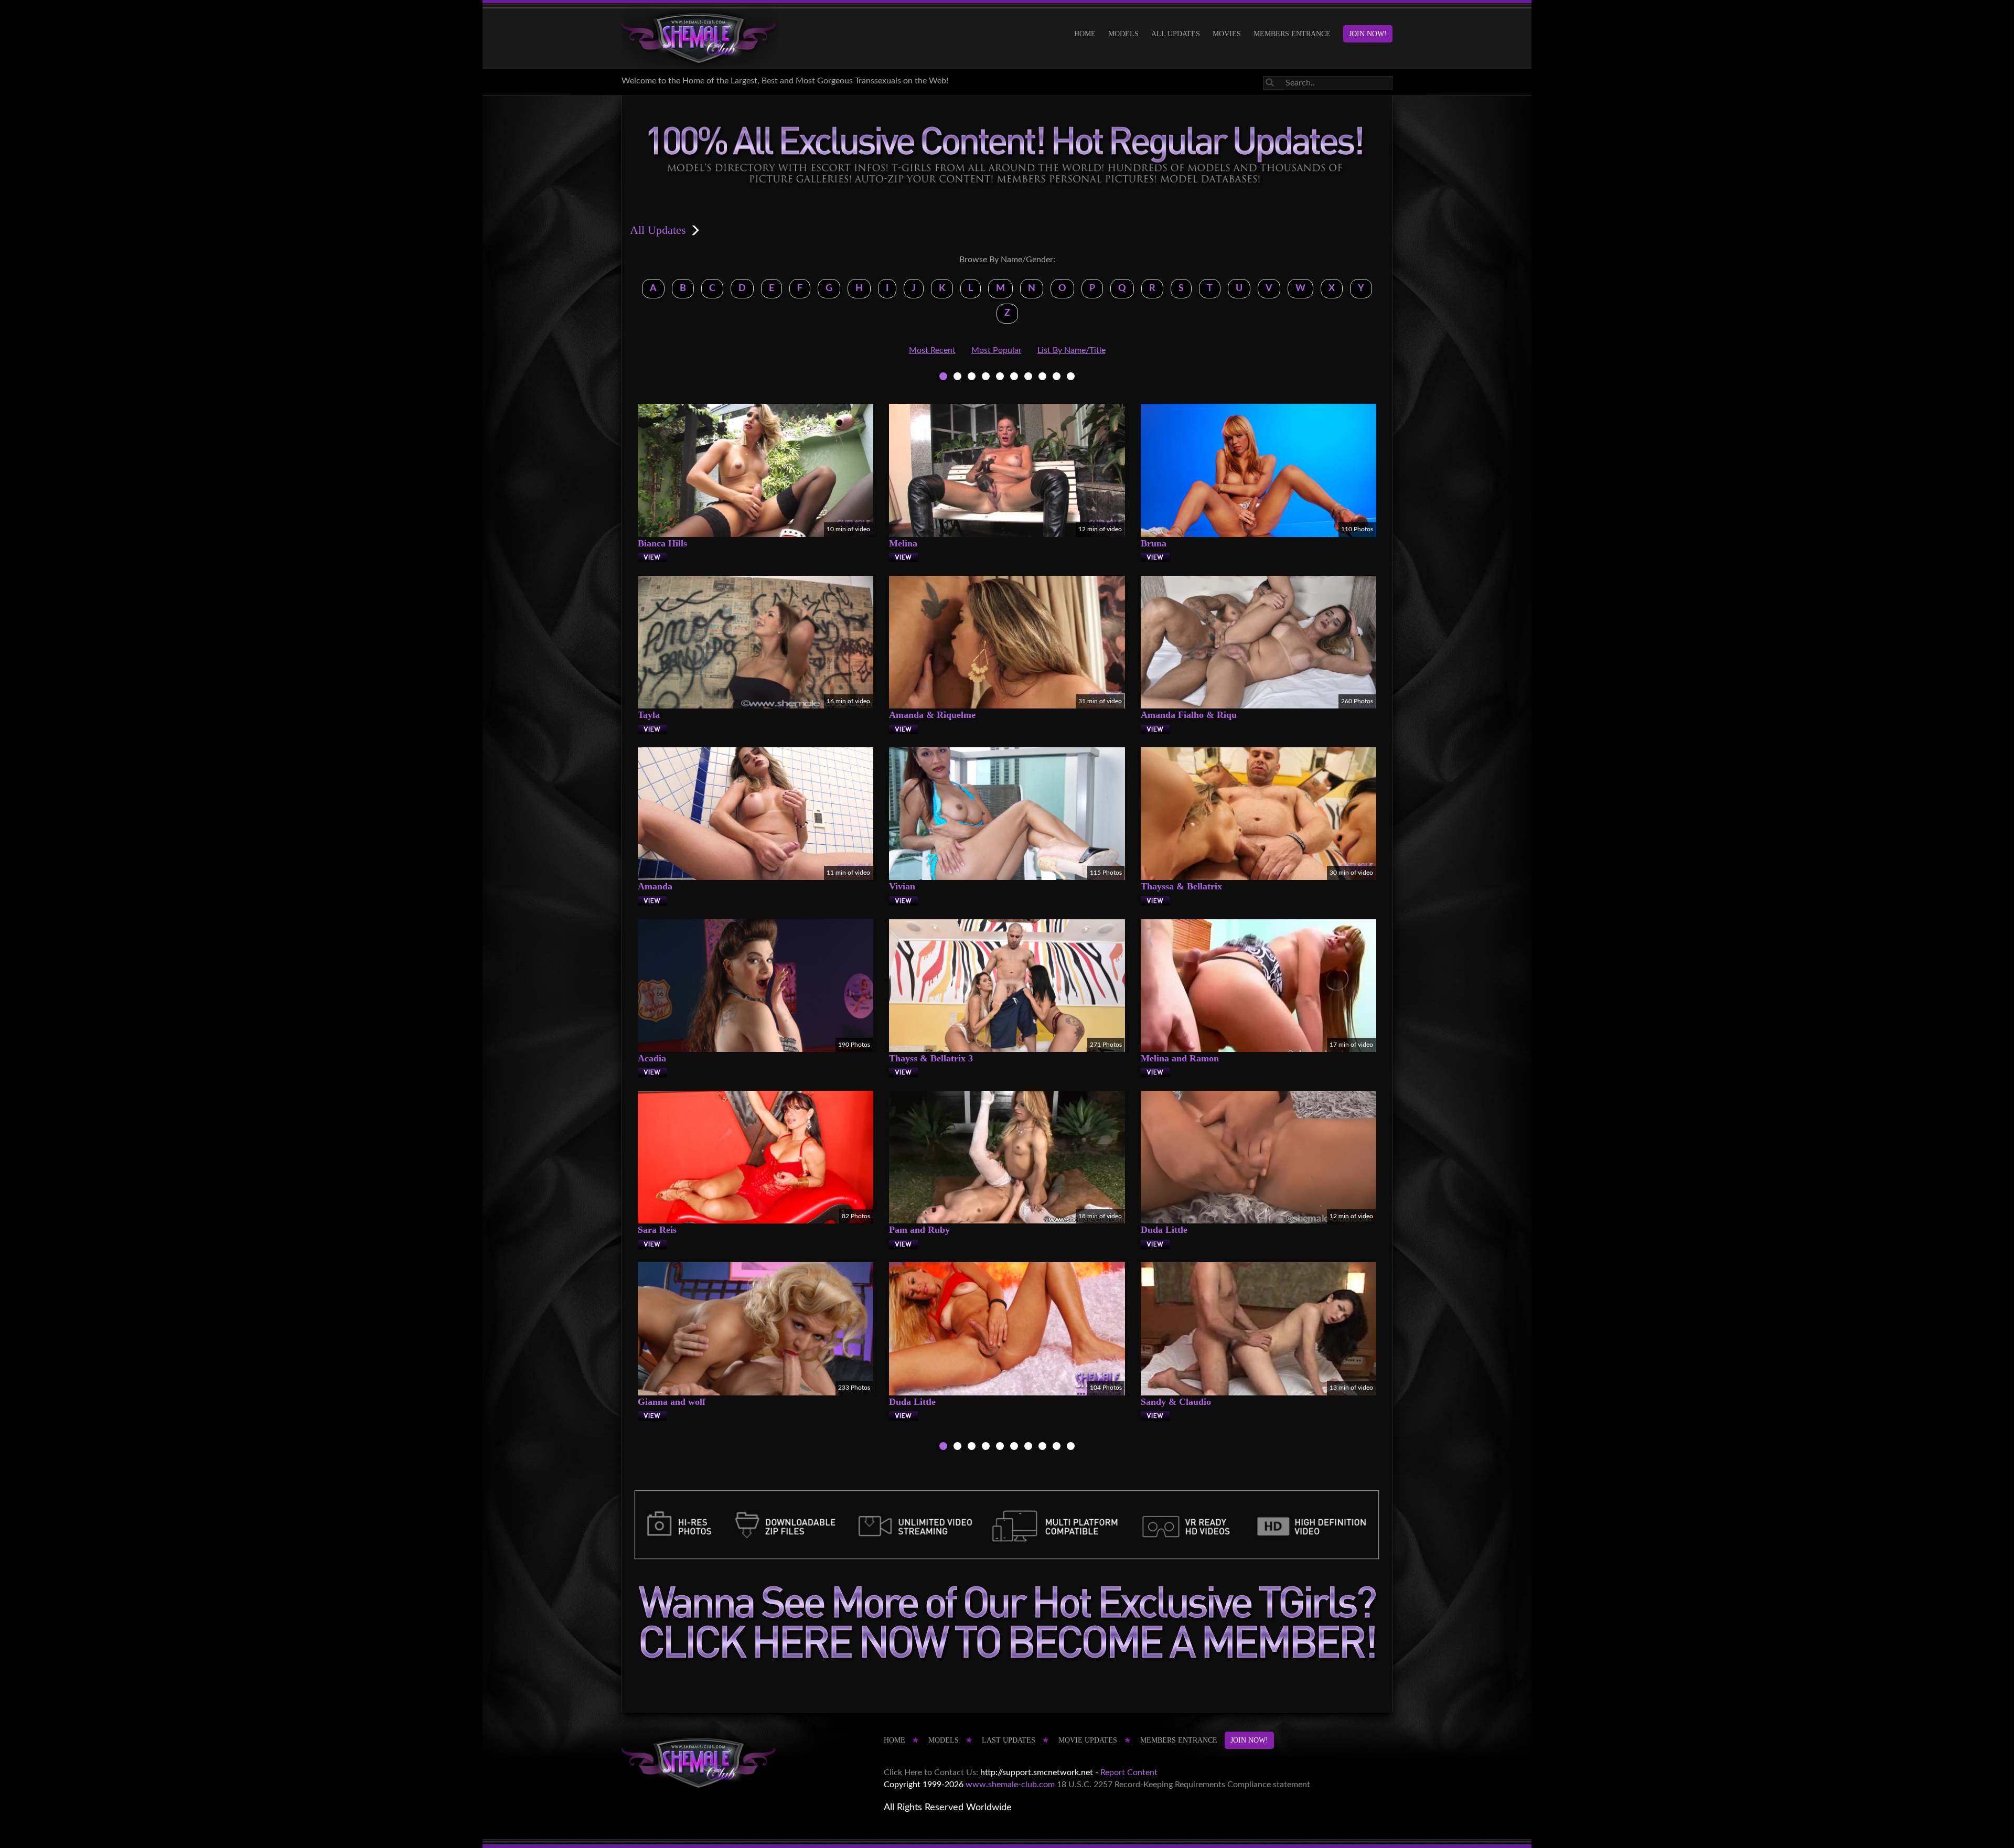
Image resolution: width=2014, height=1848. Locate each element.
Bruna (1154, 543)
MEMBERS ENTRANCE (1292, 34)
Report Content (1129, 1772)
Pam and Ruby (919, 1230)
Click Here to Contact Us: (931, 1772)
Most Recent (932, 350)
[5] (1000, 378)
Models (1123, 34)
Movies (1227, 34)
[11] (1028, 378)
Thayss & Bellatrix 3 (931, 1058)
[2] (957, 378)
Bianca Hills (662, 543)
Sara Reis (657, 1230)
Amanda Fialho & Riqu (1189, 715)
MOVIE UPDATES (1088, 1740)
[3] (972, 378)
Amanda (655, 886)
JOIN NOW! (1368, 34)
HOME (1085, 34)
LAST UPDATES (1009, 1740)
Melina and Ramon (1180, 1058)
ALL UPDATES (1176, 34)
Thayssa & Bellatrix (1181, 886)
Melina (903, 543)
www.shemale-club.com (1010, 1785)
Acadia (652, 1058)
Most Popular (997, 350)
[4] (986, 378)
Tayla (649, 715)
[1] (943, 378)
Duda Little (1164, 1230)
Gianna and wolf (672, 1402)
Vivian (902, 886)
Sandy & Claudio (1176, 1402)
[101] (1042, 378)
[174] (1057, 378)
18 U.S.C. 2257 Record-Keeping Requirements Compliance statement (1183, 1785)
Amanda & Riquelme (932, 715)
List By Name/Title (1072, 350)
